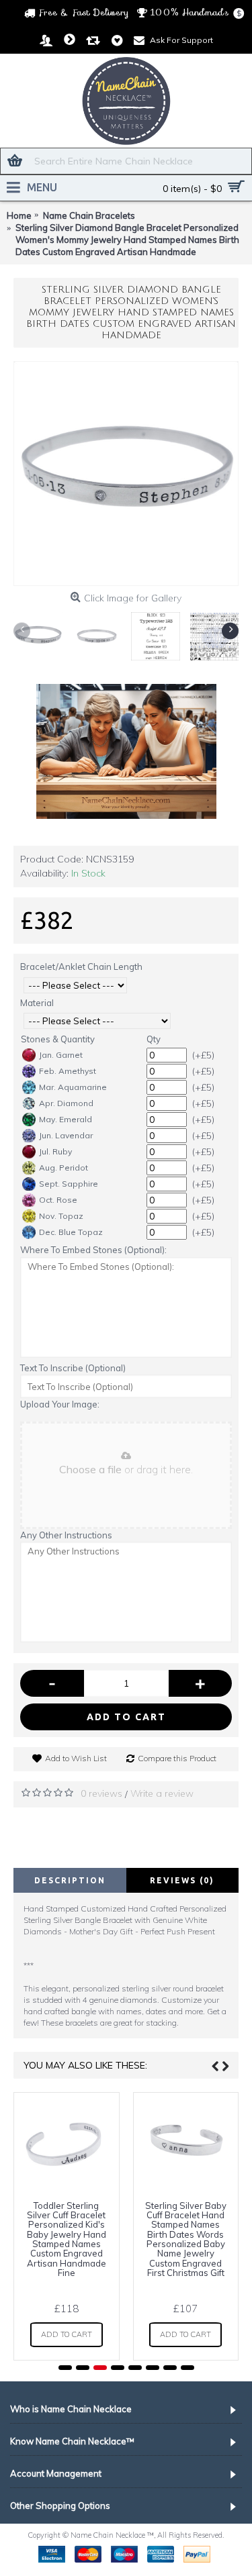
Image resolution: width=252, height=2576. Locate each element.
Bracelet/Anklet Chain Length (81, 967)
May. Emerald (66, 1119)
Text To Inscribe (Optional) (73, 1368)
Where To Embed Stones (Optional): (93, 1250)
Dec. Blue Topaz (71, 1232)
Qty (154, 1039)
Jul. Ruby (55, 1151)
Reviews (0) (182, 1880)
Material (37, 1003)
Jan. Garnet (61, 1055)
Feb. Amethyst (68, 1071)
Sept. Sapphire (69, 1184)
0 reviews (101, 1793)
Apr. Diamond (66, 1103)
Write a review (162, 1793)
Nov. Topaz (61, 1216)
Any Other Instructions (66, 1535)
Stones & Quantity (58, 1039)
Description (70, 1880)
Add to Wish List (76, 1758)
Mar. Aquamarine (73, 1087)
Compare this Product (177, 1758)
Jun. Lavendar (66, 1135)
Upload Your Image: (60, 1404)
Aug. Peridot (64, 1168)
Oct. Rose (58, 1200)
